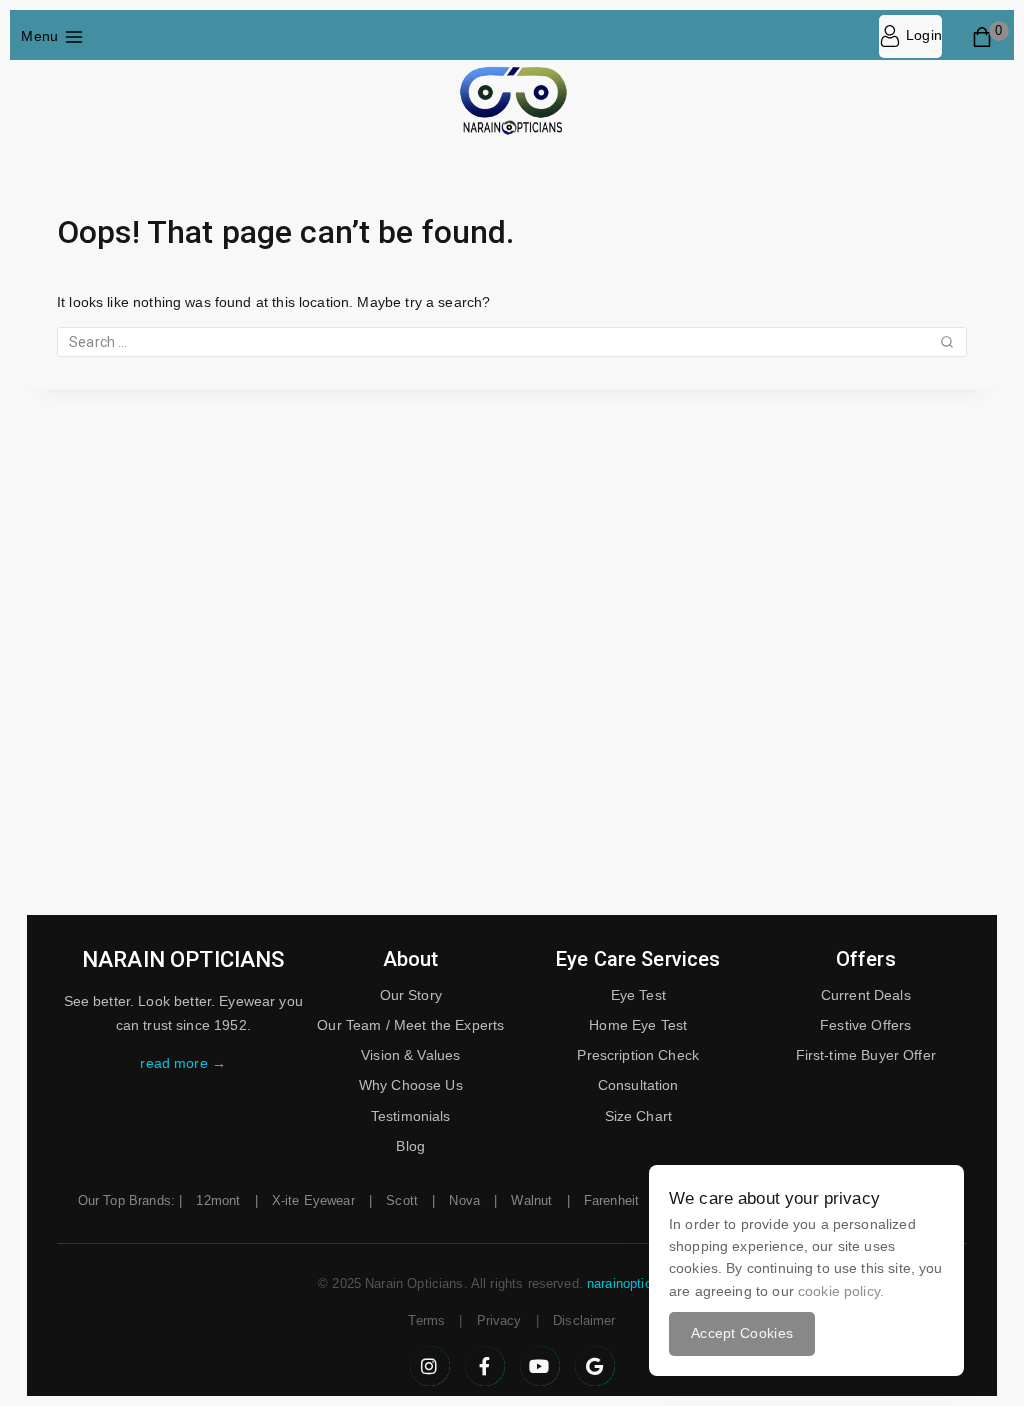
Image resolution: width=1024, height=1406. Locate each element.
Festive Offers (865, 1025)
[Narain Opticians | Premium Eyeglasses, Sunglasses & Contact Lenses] (512, 102)
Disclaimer (584, 1320)
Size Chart (639, 1116)
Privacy (499, 1320)
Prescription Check (638, 1055)
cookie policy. (841, 1291)
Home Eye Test (638, 1025)
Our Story (411, 995)
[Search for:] (512, 342)
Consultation (638, 1085)
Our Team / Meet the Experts (410, 1025)
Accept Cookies (742, 1333)
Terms (426, 1320)
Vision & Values (410, 1055)
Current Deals (866, 995)
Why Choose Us (411, 1085)
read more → (183, 1063)
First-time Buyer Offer (866, 1055)
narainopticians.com (646, 1283)
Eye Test (638, 995)
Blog (410, 1146)
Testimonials (411, 1116)
